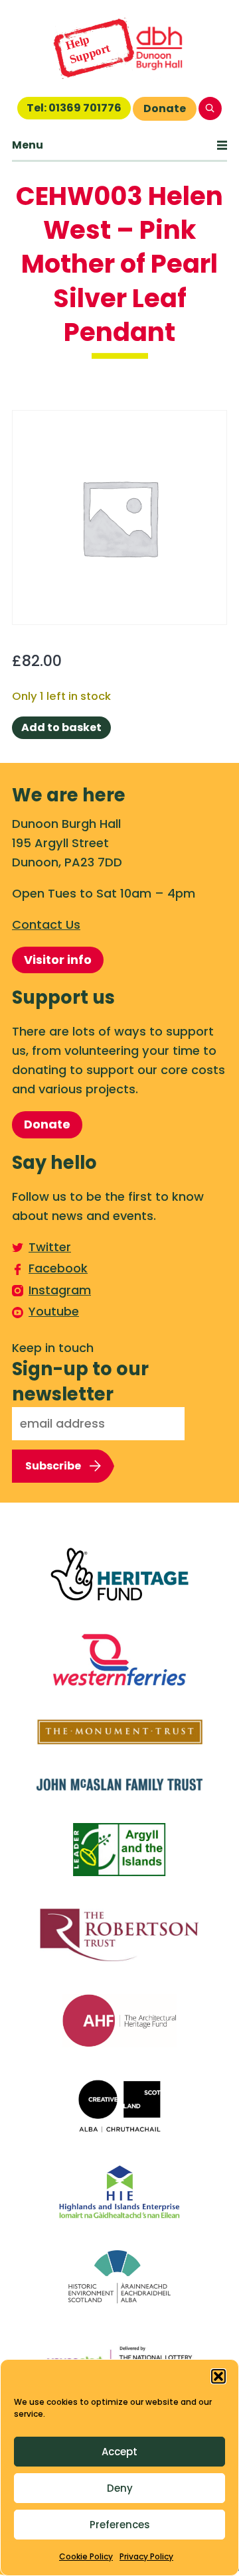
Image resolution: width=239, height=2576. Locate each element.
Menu (28, 145)
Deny (120, 2488)
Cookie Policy (86, 2556)
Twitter (50, 1247)
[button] (218, 2376)
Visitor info (58, 960)
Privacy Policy (146, 2556)
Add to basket (61, 727)
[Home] (119, 48)
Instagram (60, 1290)
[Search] (210, 108)
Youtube (54, 1311)
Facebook (58, 1268)
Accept (119, 2452)
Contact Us (46, 924)
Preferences (120, 2525)
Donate (165, 108)
